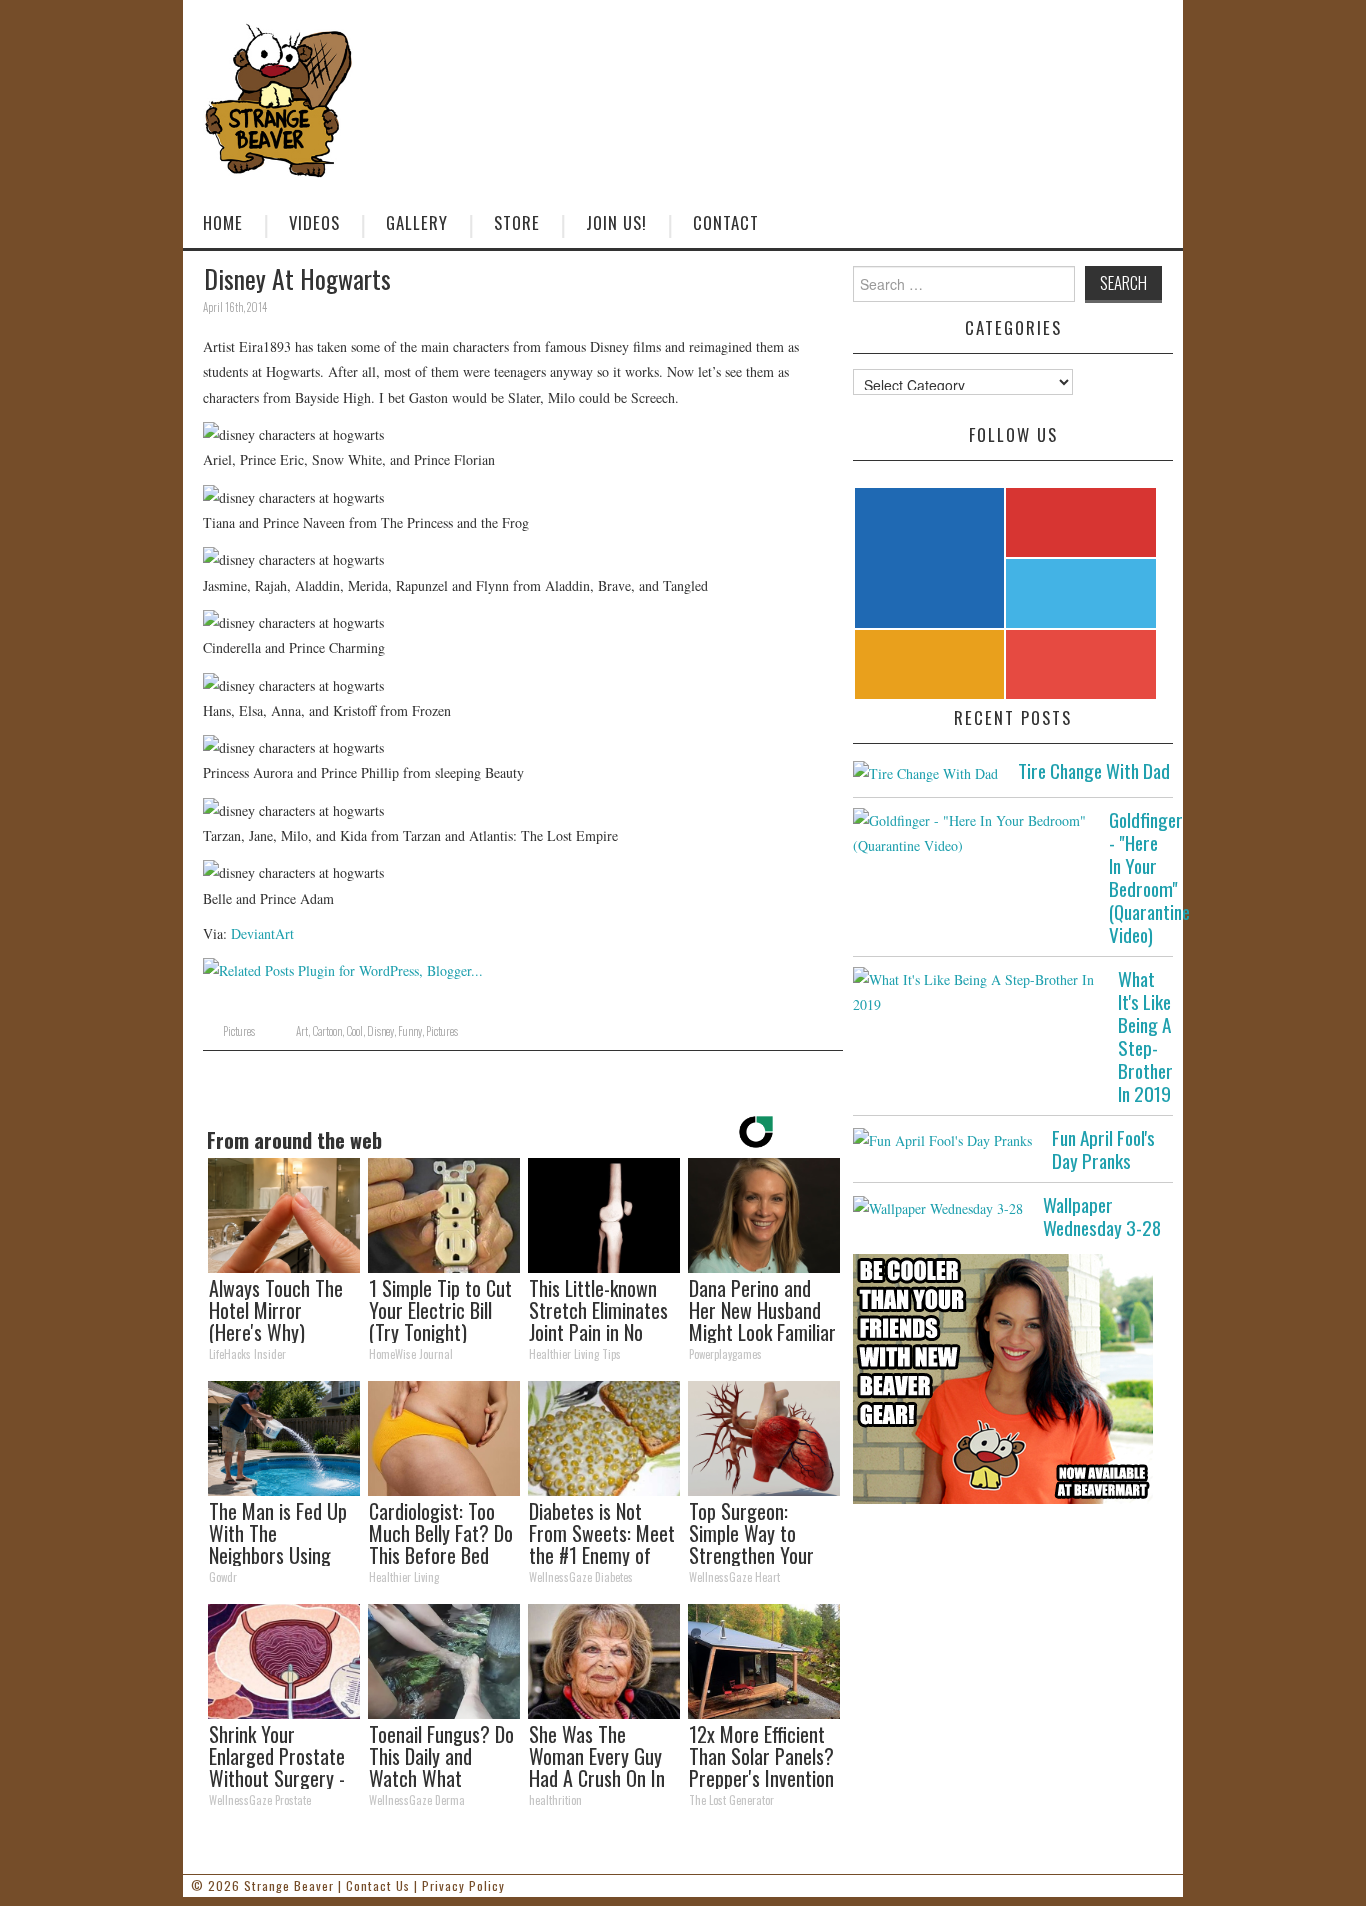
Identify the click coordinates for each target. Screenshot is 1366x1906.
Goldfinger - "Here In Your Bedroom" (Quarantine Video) (1149, 877)
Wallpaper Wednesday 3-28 (1102, 1216)
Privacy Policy (463, 1885)
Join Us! (616, 222)
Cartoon (327, 1031)
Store (517, 222)
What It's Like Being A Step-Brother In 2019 (1145, 1036)
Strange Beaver (289, 1885)
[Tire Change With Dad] (925, 772)
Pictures (239, 1031)
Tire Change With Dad (1094, 770)
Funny (410, 1031)
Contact (726, 222)
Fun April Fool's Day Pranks (1103, 1149)
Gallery (417, 222)
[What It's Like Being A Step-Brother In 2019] (975, 992)
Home (223, 222)
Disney (380, 1031)
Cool (354, 1031)
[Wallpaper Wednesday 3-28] (938, 1206)
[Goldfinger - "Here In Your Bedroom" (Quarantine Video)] (971, 833)
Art (302, 1031)
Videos (314, 222)
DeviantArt (262, 933)
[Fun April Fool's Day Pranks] (942, 1139)
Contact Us (378, 1885)
